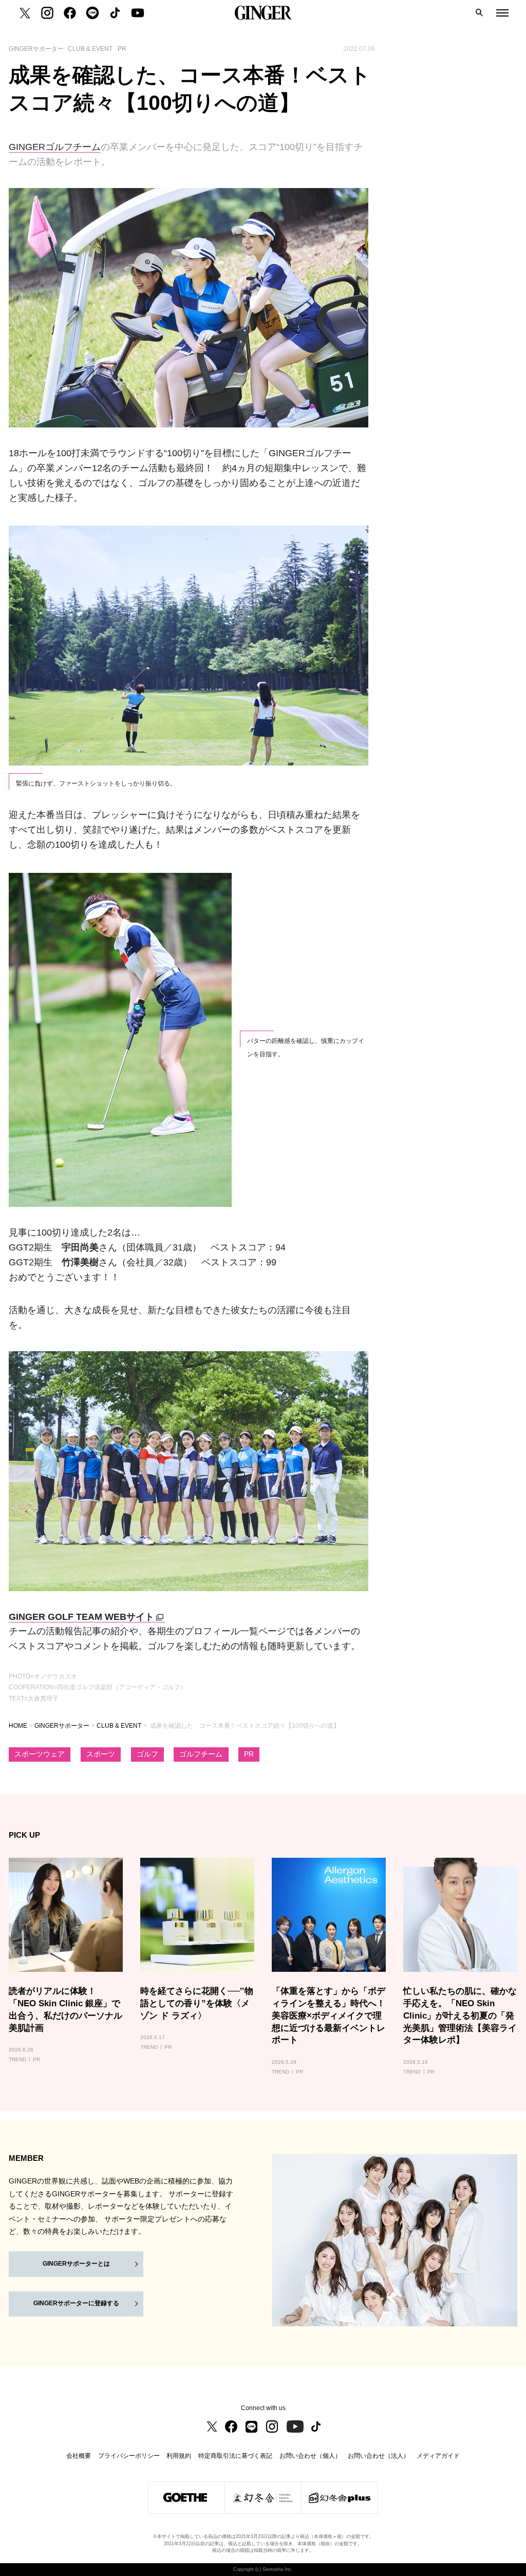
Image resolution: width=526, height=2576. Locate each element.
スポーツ (101, 1754)
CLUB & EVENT (119, 1726)
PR (249, 1754)
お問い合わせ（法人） (379, 2456)
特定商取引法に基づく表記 (235, 2456)
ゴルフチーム (201, 1754)
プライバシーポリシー (129, 2456)
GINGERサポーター (62, 1726)
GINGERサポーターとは (76, 2264)
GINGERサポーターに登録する (76, 2303)
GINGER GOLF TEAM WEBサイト (81, 1617)
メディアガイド (438, 2456)
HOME (18, 1726)
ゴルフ (147, 1754)
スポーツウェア (40, 1754)
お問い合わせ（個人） (310, 2456)
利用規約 (179, 2456)
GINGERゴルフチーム (55, 147)
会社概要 (79, 2456)
